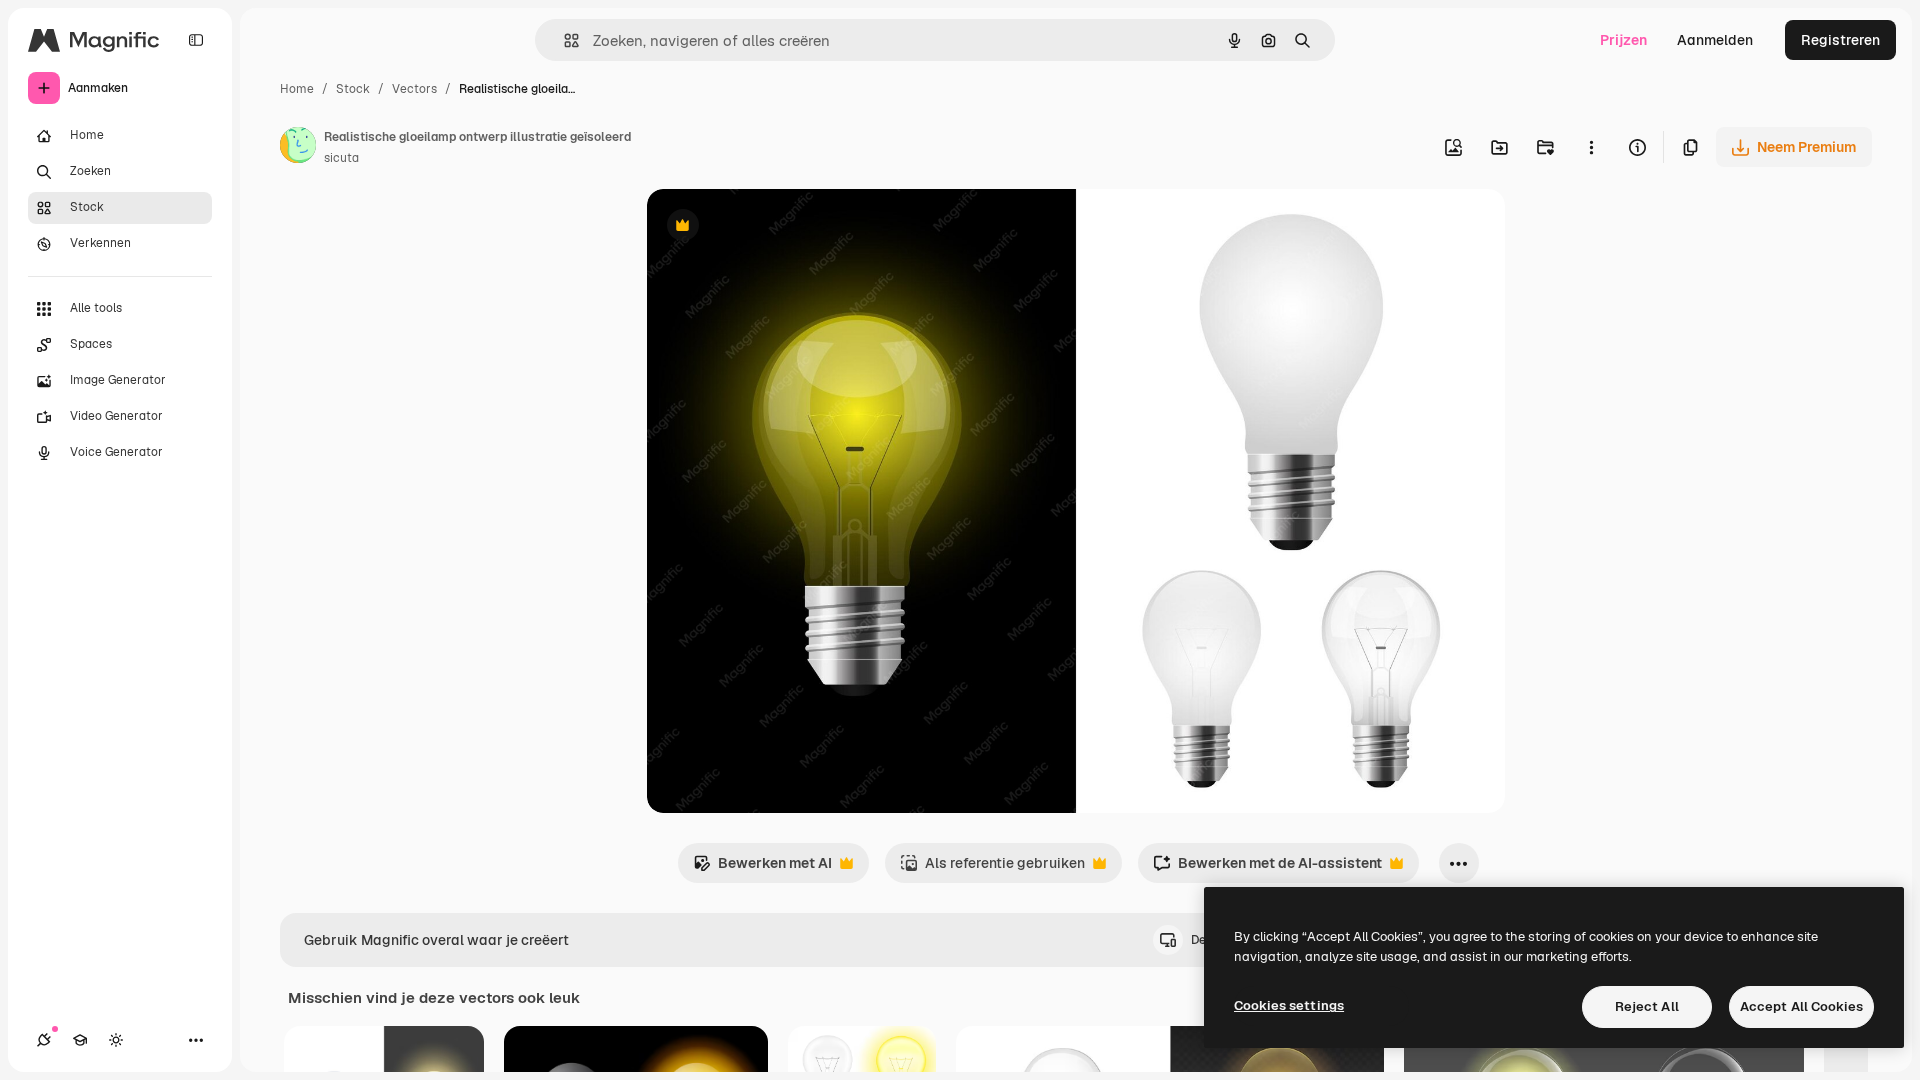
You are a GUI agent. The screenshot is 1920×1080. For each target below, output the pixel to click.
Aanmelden (1715, 40)
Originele (778, 227)
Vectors (414, 89)
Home (297, 89)
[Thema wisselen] (116, 1040)
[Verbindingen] (44, 1040)
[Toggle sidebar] (196, 40)
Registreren (1840, 40)
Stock (353, 89)
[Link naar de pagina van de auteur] (298, 148)
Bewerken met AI (762, 868)
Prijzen (1623, 40)
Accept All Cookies (1801, 1006)
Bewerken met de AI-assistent (1267, 868)
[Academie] (80, 1040)
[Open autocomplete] (563, 40)
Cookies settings (1289, 1005)
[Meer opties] (1591, 147)
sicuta (341, 158)
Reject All (1647, 1006)
